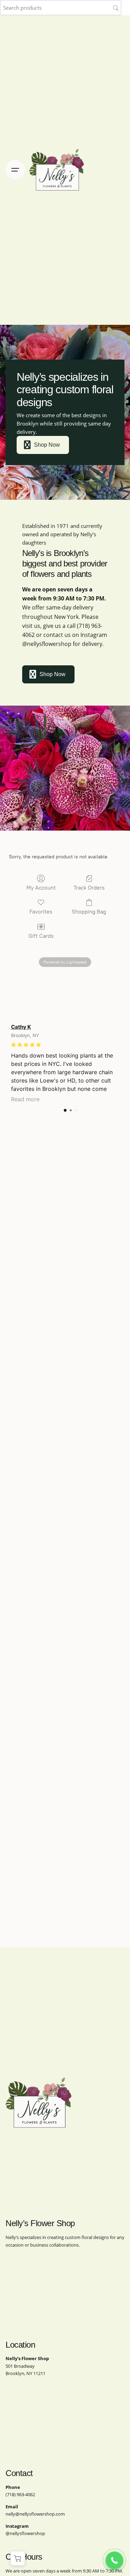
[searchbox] (61, 8)
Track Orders (89, 888)
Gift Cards (41, 936)
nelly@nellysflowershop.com (35, 2514)
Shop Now (47, 445)
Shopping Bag (89, 912)
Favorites (41, 912)
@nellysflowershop (47, 644)
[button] (18, 2558)
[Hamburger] (15, 170)
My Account (41, 888)
